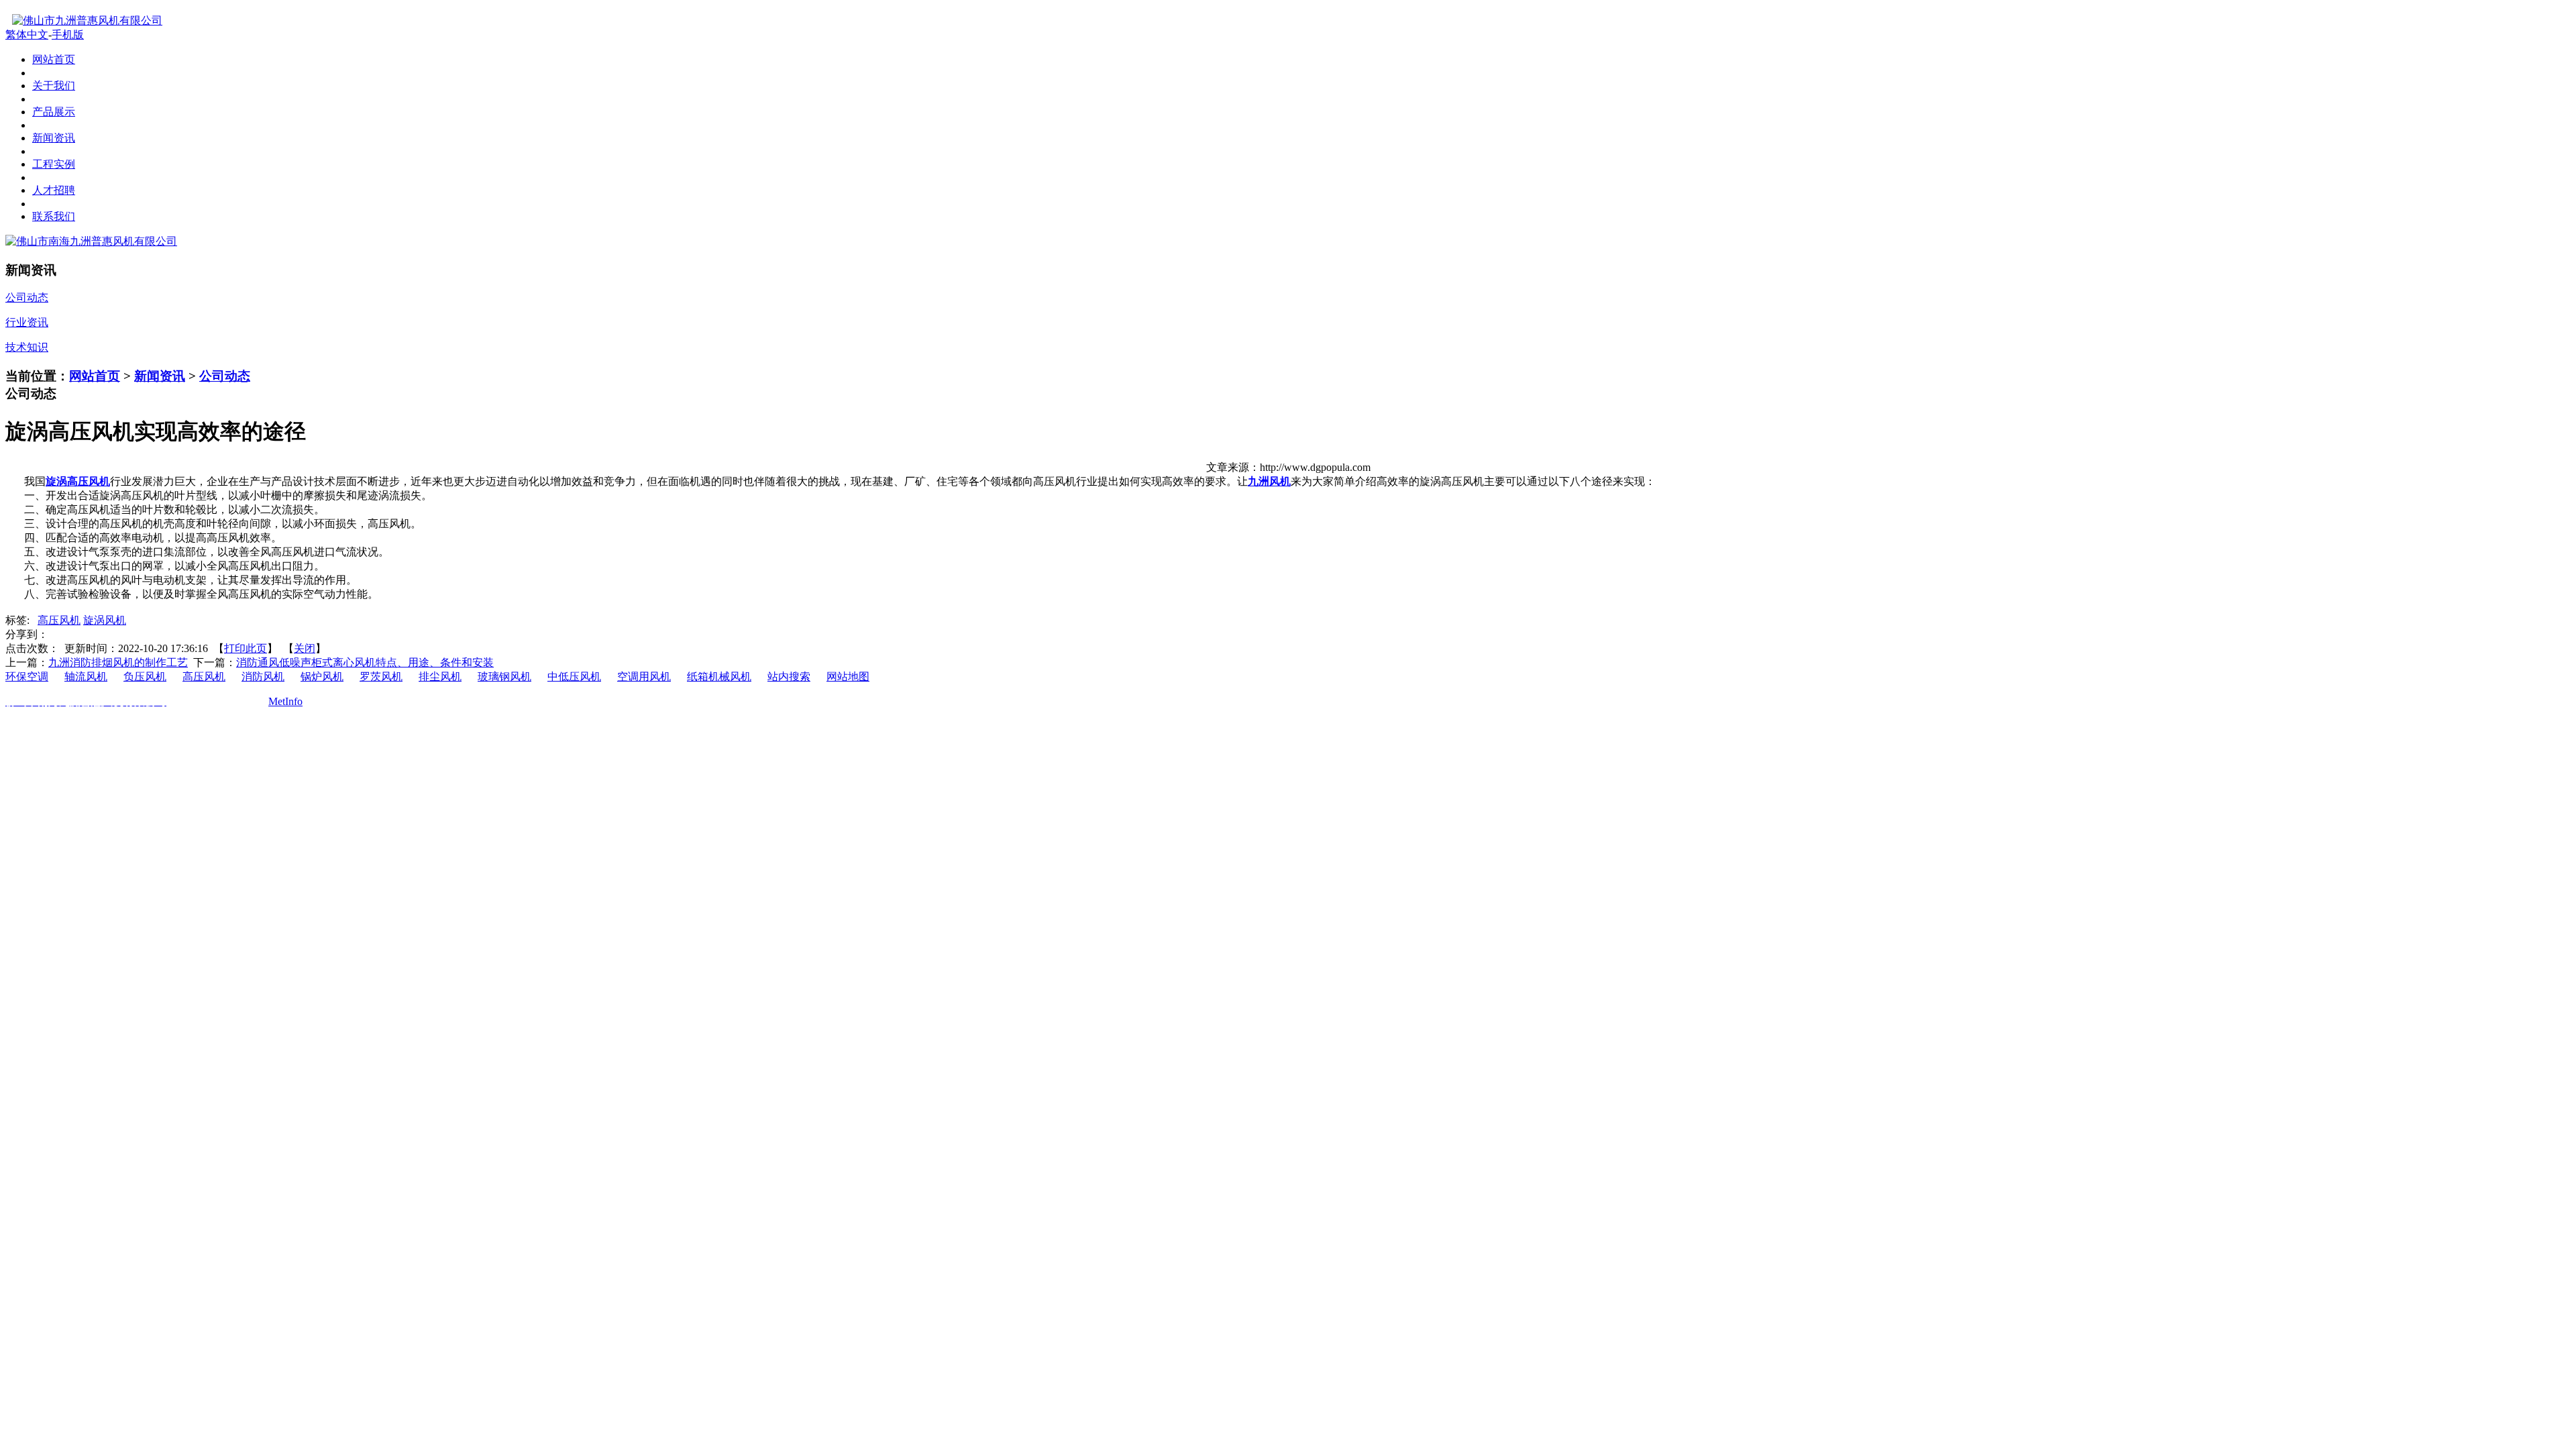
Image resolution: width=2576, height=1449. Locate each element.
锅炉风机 (322, 677)
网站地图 (848, 677)
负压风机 (145, 677)
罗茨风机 (381, 677)
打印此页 (246, 648)
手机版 (68, 35)
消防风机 (263, 677)
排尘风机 (440, 677)
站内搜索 (789, 677)
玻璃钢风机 (504, 677)
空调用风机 (644, 677)
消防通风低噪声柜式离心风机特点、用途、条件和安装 (365, 662)
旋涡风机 (105, 620)
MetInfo (285, 701)
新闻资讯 (160, 376)
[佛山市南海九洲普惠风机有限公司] (91, 241)
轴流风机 (86, 677)
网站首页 (95, 376)
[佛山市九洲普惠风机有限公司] (84, 20)
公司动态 (225, 376)
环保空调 (27, 677)
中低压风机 (574, 677)
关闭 (305, 648)
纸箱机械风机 (719, 677)
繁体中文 (27, 35)
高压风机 (59, 620)
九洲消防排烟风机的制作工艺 (118, 662)
